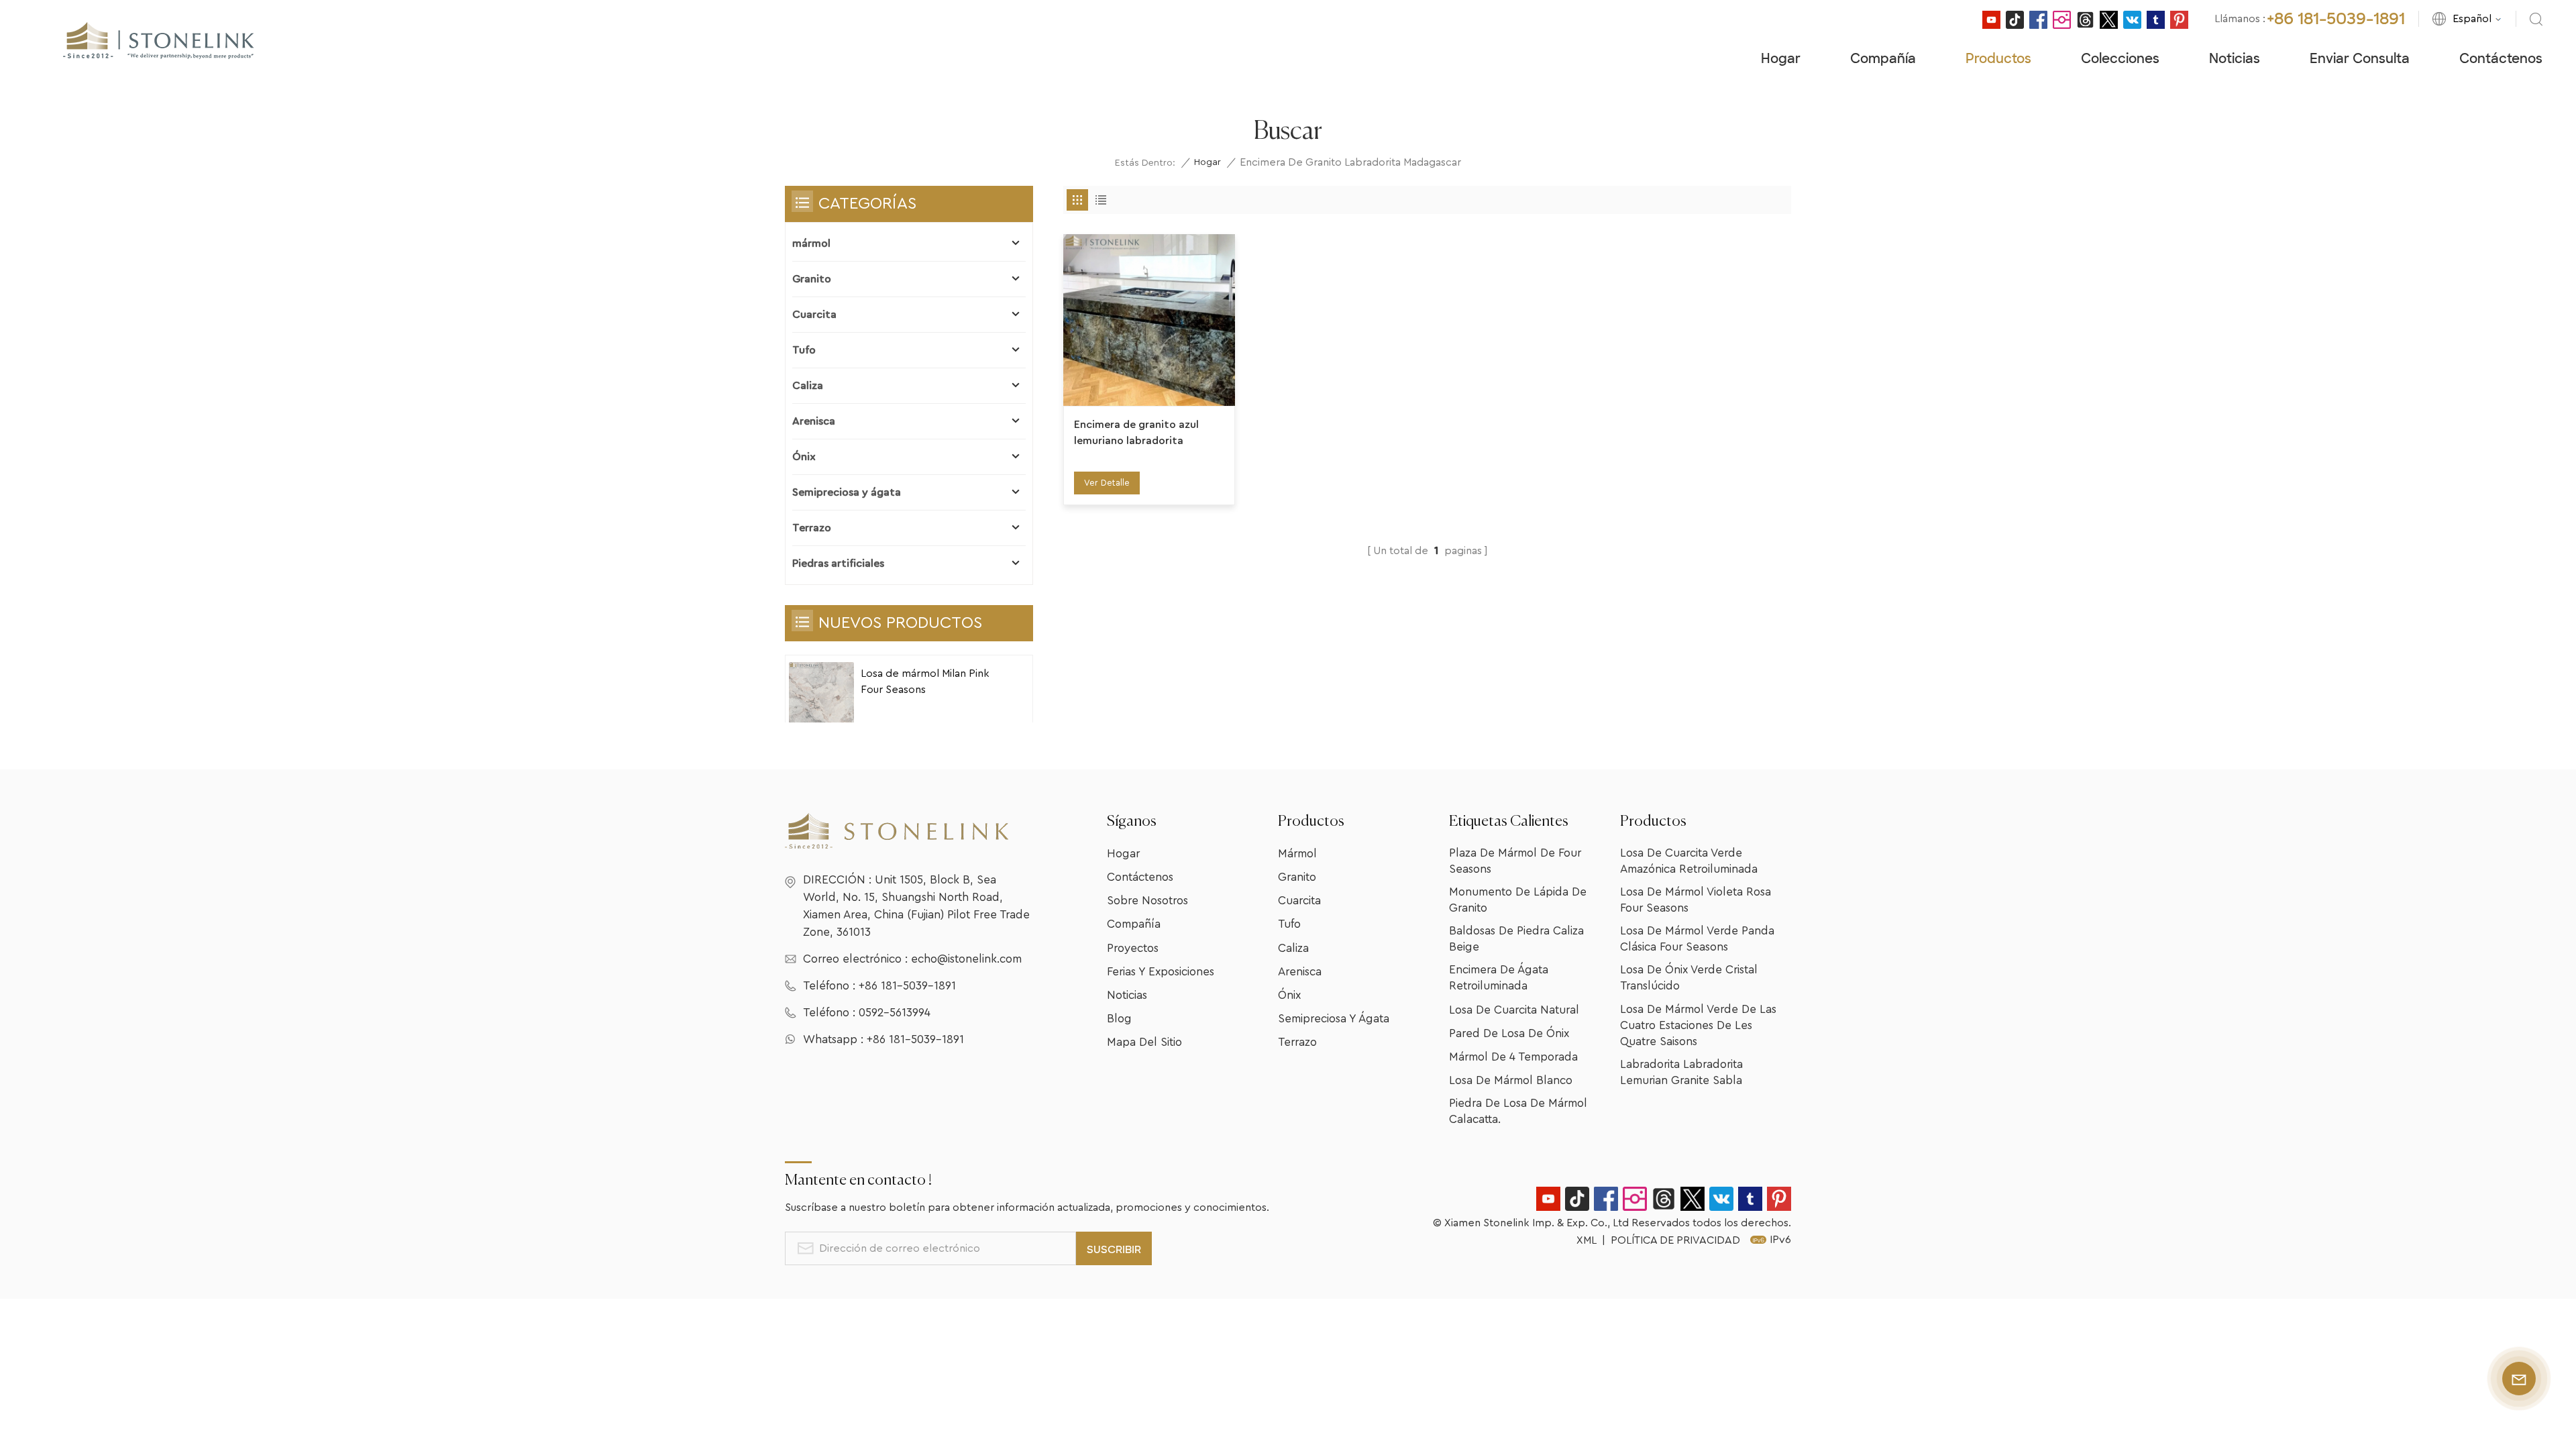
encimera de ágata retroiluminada (1499, 978)
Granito (812, 279)
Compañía (1883, 59)
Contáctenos (2501, 59)
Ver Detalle (1107, 483)
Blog (1119, 1019)
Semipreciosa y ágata (847, 492)
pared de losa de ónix (1509, 1033)
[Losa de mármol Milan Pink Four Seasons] (821, 695)
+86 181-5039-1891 (2336, 19)
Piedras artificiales (838, 563)
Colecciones (2120, 59)
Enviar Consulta (2360, 59)
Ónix (804, 457)
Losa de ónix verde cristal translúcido (1689, 978)
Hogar (1781, 59)
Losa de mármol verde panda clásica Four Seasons (1697, 939)
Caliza (808, 386)
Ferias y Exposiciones (1161, 972)
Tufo (804, 350)
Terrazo (812, 528)
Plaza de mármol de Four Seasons (1515, 861)
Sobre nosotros (1147, 901)
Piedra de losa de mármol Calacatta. (1518, 1111)
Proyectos (1133, 948)
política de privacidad (1675, 1240)
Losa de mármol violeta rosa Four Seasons (1696, 900)
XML (1587, 1240)
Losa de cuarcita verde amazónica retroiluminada (1689, 861)
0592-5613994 (895, 1013)
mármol (811, 244)
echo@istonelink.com (966, 959)
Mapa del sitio (1144, 1042)
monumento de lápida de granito (1518, 900)
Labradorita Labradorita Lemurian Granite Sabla (1681, 1072)
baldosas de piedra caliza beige (1516, 939)
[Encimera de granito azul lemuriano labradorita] (1149, 320)
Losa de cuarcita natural (1514, 1010)
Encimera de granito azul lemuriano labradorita (1136, 433)
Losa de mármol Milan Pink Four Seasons (925, 682)
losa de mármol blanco (1511, 1080)
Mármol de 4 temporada (1513, 1057)
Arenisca (814, 421)
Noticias (2235, 59)
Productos (1998, 59)
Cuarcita (814, 315)
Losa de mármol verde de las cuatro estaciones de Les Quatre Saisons (1698, 1025)
